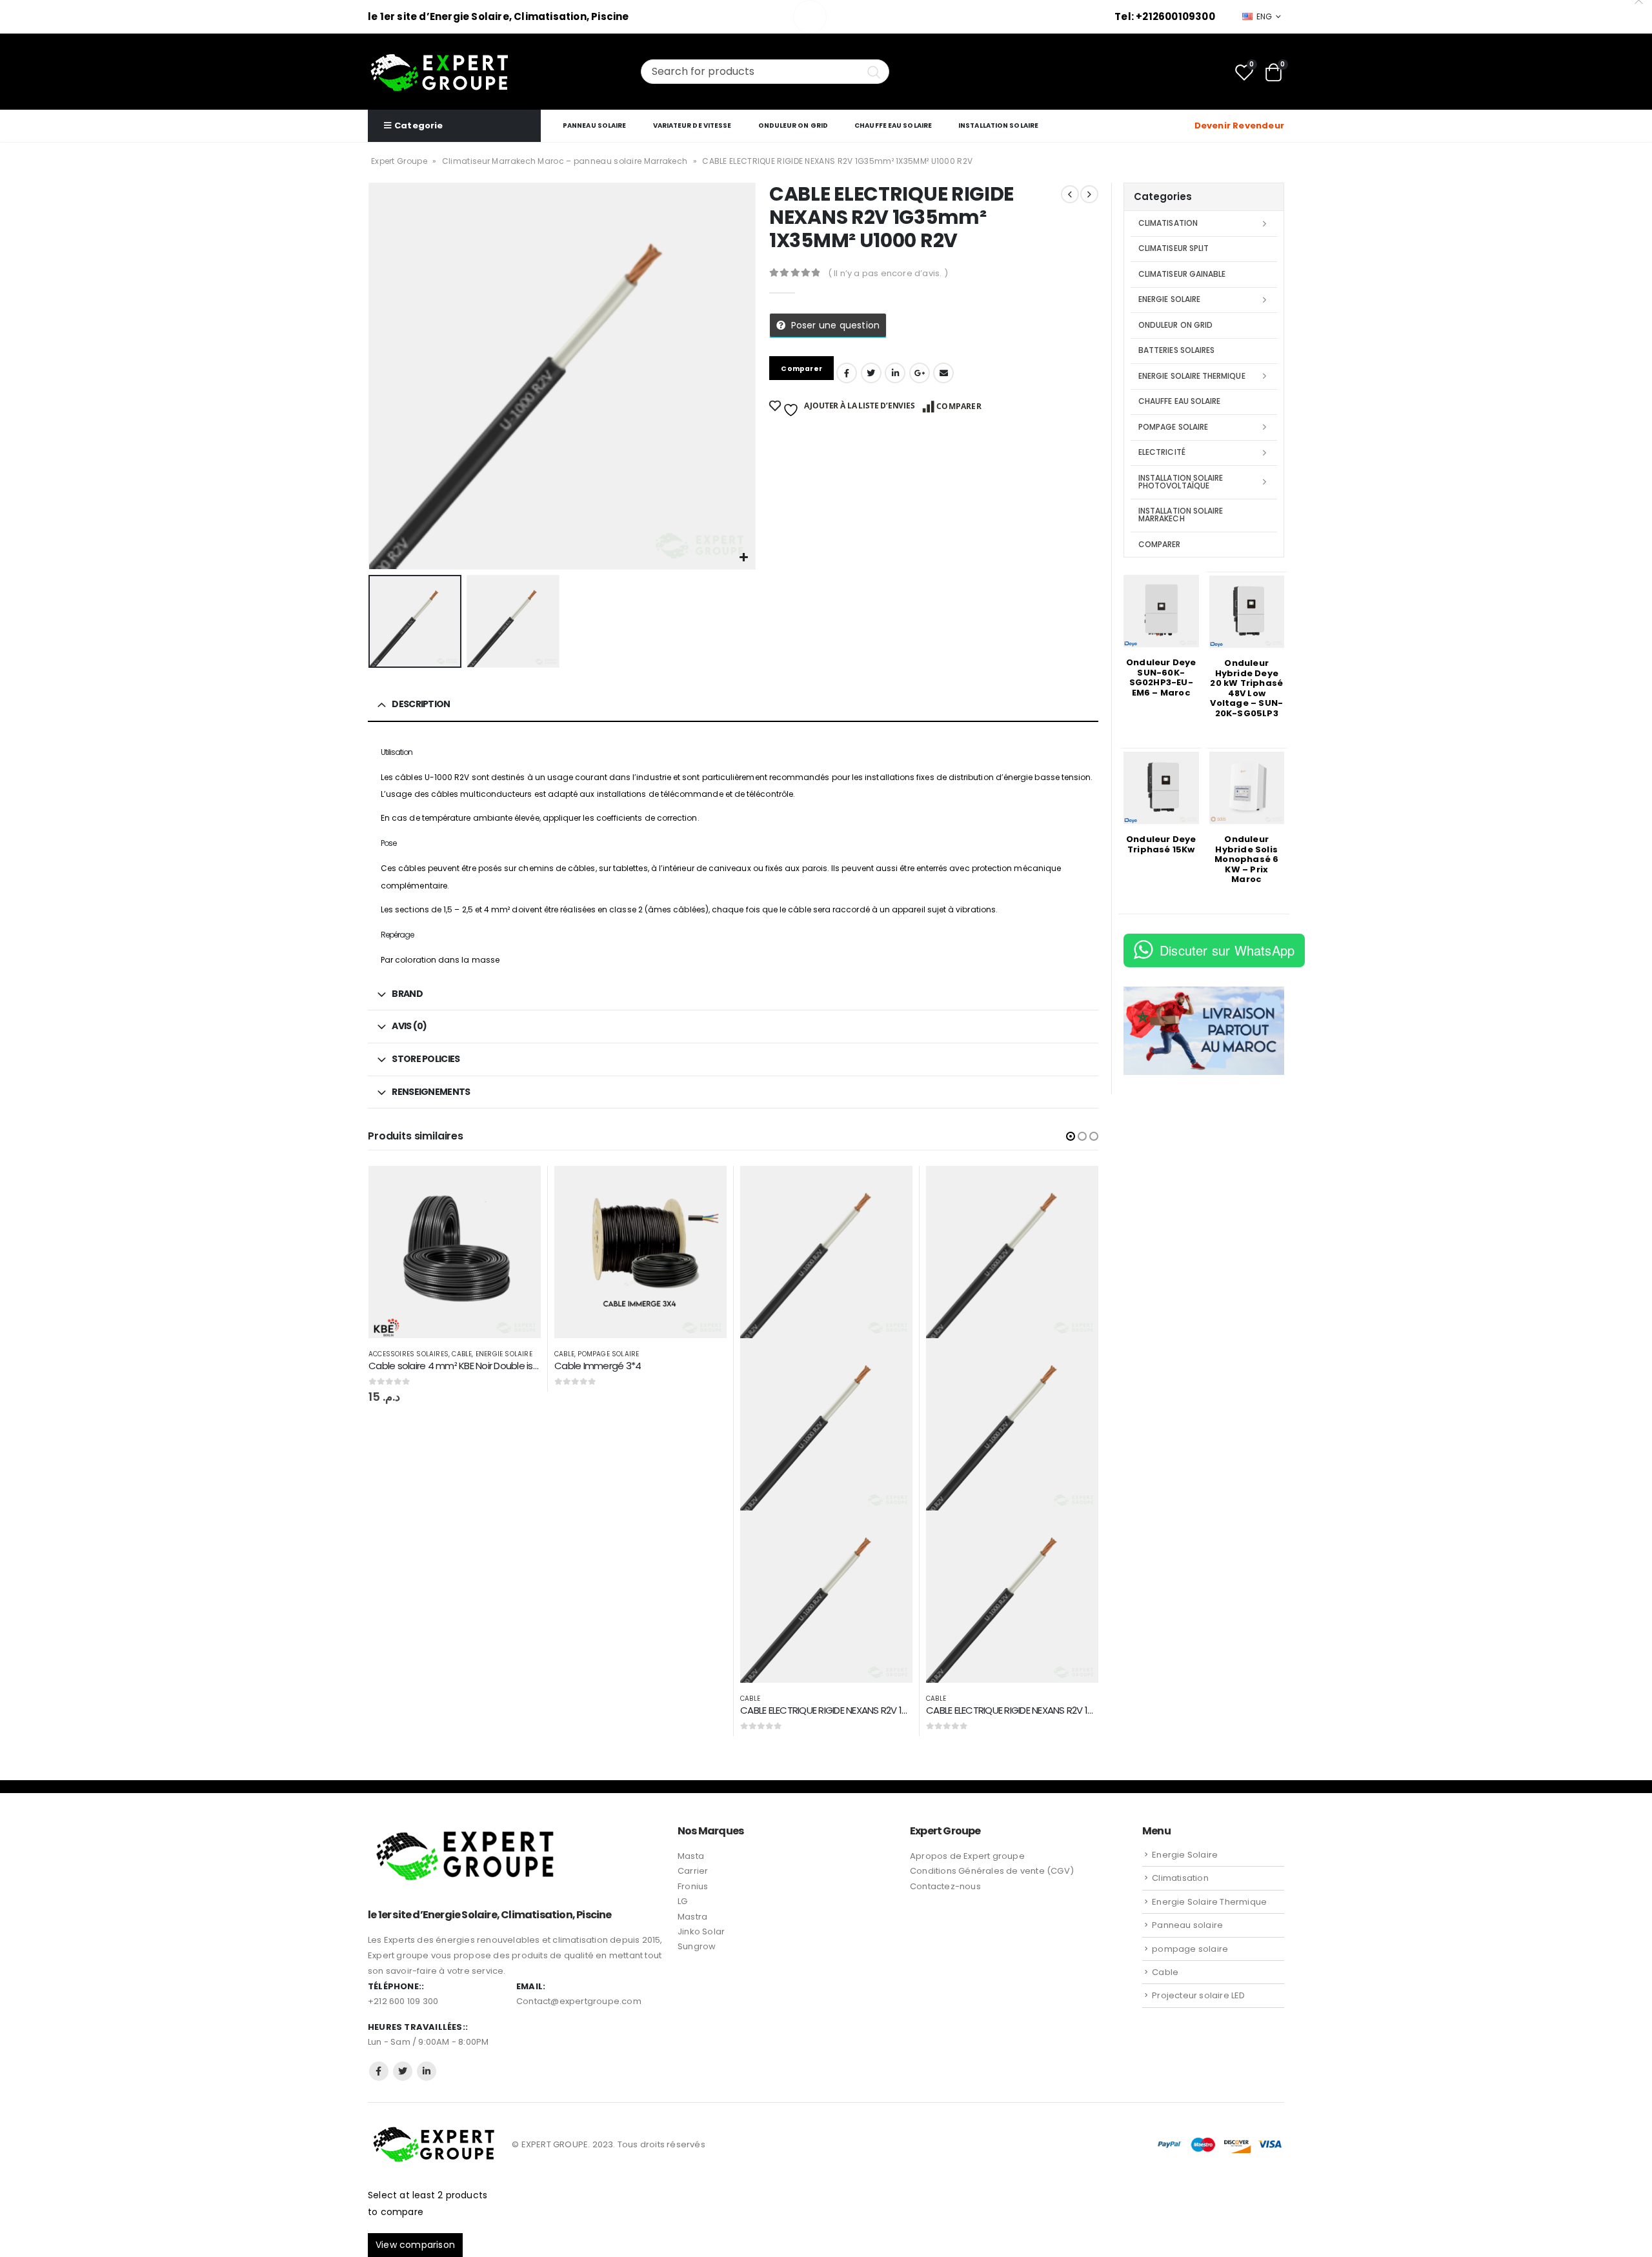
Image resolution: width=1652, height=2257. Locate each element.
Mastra (692, 1917)
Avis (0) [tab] (409, 1026)
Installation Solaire (998, 125)
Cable (462, 1354)
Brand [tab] (407, 994)
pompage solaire (608, 1354)
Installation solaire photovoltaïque (1181, 482)
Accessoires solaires (408, 1354)
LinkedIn (895, 373)
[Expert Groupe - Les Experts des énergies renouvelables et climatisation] (439, 72)
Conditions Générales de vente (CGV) (992, 1871)
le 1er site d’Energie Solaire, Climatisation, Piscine (499, 16)
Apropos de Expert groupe (967, 1856)
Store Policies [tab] (426, 1059)
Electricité (1162, 452)
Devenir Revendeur (1239, 125)
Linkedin (427, 2071)
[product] (455, 1252)
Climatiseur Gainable (1182, 274)
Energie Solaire (504, 1354)
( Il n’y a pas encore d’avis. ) (888, 273)
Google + (920, 373)
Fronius (693, 1886)
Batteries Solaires (1176, 350)
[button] (1071, 1136)
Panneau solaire (595, 125)
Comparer (959, 406)
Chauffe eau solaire (893, 125)
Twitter (403, 2071)
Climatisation (1168, 223)
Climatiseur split (1174, 248)
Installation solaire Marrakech (1181, 515)
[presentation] (371, 376)
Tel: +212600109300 (1165, 16)
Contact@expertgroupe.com (579, 2001)
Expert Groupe (399, 161)
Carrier (693, 1871)
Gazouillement (871, 373)
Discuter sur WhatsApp (1227, 950)
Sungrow (697, 1946)
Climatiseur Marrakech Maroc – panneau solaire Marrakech (565, 161)
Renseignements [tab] (431, 1092)
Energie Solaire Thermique (1192, 376)
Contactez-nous (945, 1886)
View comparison (415, 2245)
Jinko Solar (701, 1931)
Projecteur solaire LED (1198, 1995)
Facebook (847, 373)
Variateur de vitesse (692, 125)
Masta (691, 1856)
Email (943, 373)
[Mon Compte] (1176, 126)
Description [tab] (421, 704)
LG (682, 1901)
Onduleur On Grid (793, 125)
